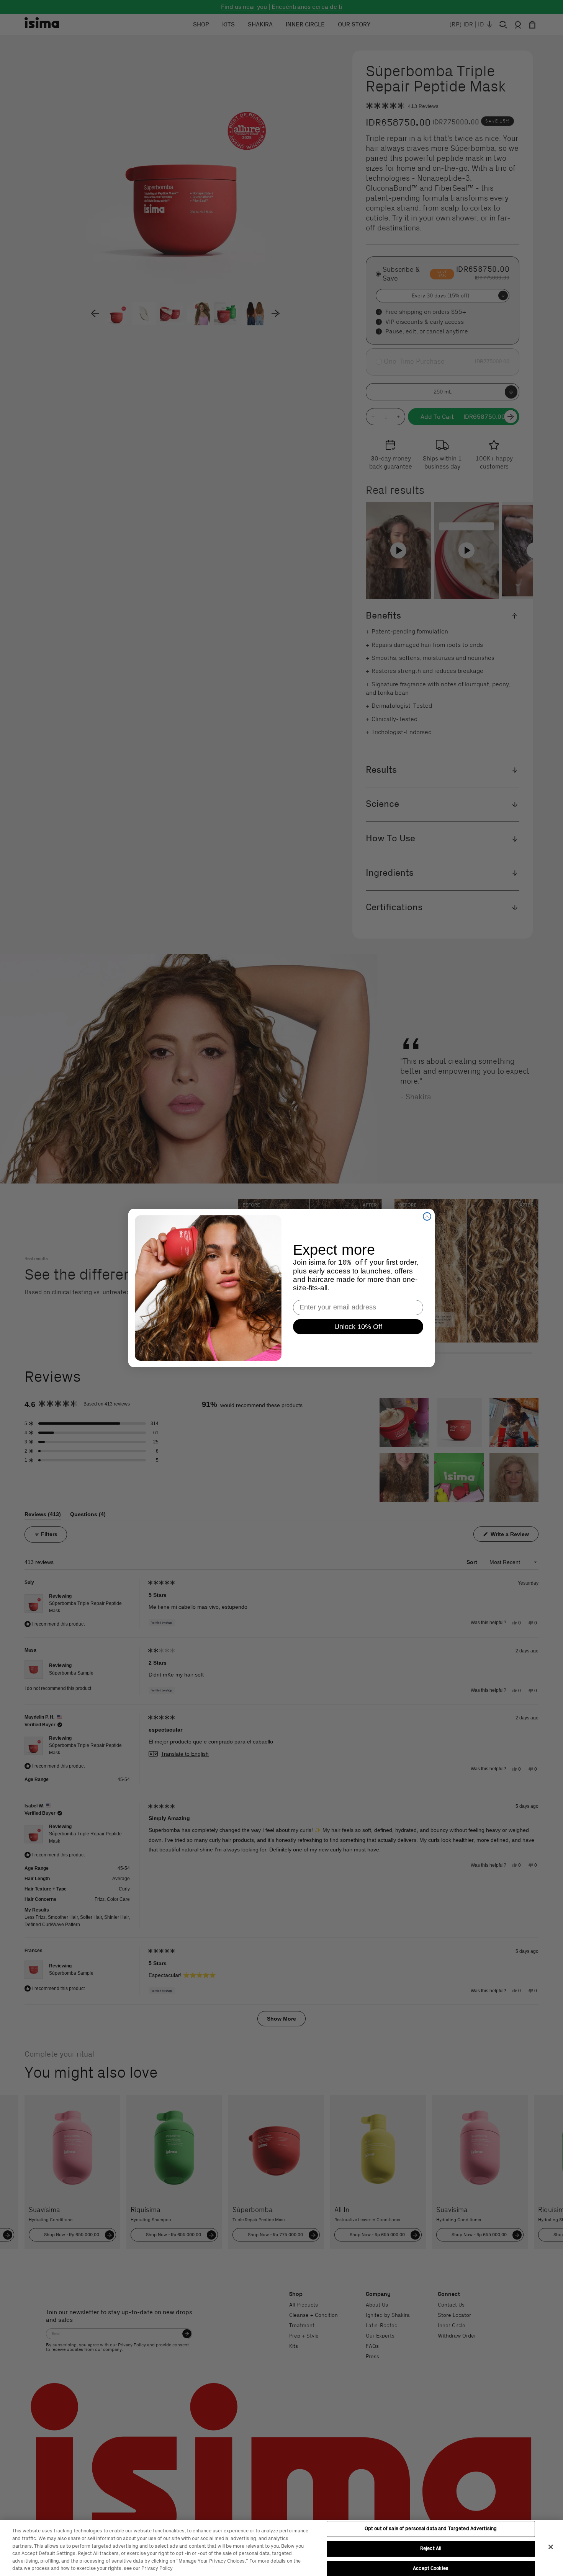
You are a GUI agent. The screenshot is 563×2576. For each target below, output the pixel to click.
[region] (281, 2548)
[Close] (551, 2547)
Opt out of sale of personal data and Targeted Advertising (431, 2529)
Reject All (431, 2548)
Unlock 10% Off (358, 1327)
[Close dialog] (427, 1216)
